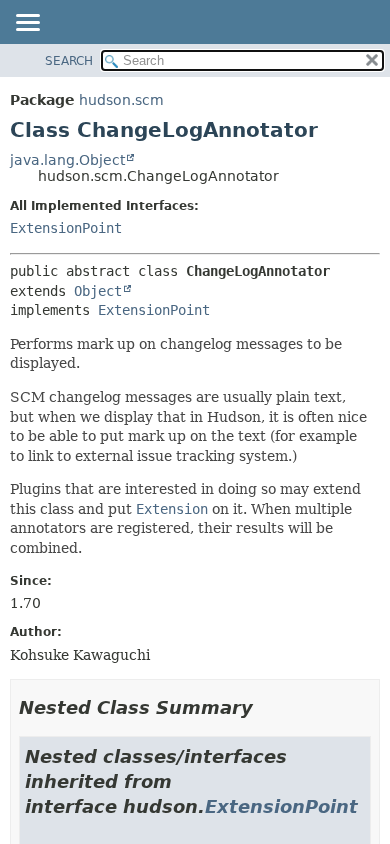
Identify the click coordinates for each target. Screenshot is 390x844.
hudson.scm (121, 100)
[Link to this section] (267, 707)
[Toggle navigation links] (27, 24)
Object (98, 291)
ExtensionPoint (66, 228)
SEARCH (69, 61)
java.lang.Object (67, 160)
